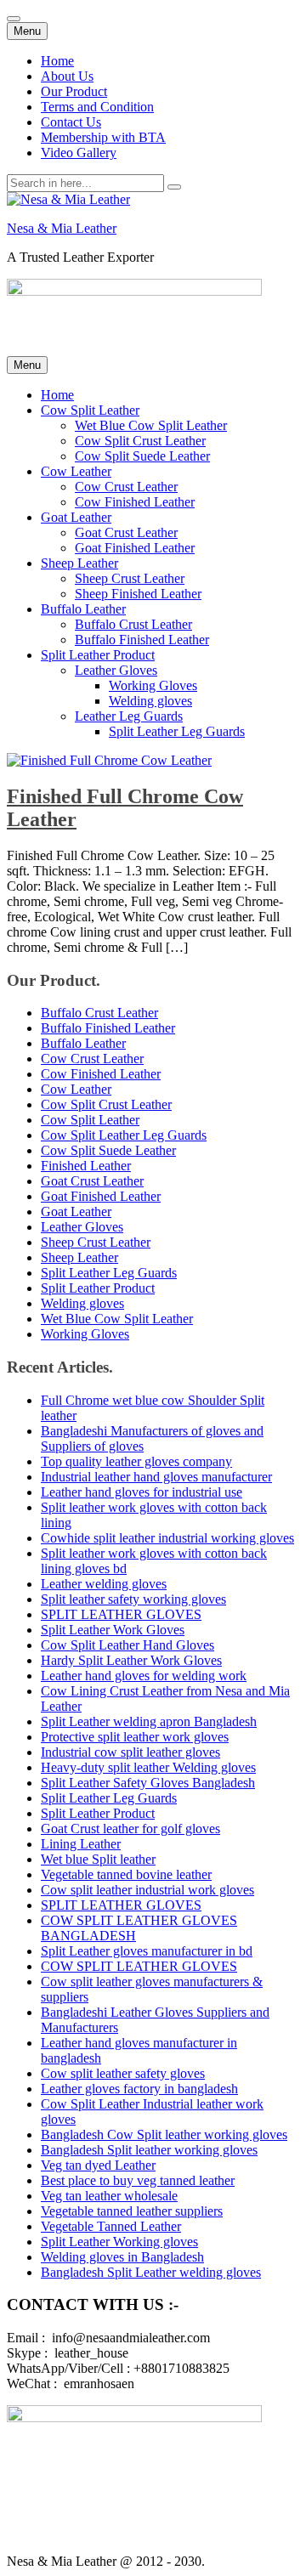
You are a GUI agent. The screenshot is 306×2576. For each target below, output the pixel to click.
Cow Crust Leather (126, 487)
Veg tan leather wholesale (109, 2196)
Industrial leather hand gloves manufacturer (156, 1477)
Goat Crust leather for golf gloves (130, 1829)
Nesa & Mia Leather (62, 228)
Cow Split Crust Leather (140, 441)
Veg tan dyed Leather (98, 2165)
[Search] (174, 187)
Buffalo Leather (83, 609)
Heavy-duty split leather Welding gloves (148, 1767)
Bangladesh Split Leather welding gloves (151, 2272)
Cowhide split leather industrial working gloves (167, 1538)
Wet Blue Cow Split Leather (151, 425)
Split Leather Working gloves (119, 2242)
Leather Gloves (116, 670)
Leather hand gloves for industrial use (142, 1492)
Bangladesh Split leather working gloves (149, 2150)
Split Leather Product (98, 655)
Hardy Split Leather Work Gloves (131, 1660)
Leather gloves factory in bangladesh (139, 2089)
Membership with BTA (103, 137)
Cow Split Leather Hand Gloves (127, 1645)
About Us (67, 76)
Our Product (74, 91)
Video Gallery (79, 153)
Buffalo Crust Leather (133, 624)
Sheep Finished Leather (138, 594)
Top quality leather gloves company (136, 1461)
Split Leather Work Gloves (113, 1630)
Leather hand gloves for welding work (144, 1676)
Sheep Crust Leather (130, 578)
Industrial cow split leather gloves (130, 1752)
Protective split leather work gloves (135, 1737)
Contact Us (71, 122)
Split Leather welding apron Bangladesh (149, 1721)
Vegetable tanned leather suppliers (132, 2211)
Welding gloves (150, 701)
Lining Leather (81, 1844)
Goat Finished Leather (135, 548)
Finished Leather (86, 1166)
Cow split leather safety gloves (123, 2073)
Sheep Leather (79, 563)
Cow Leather (76, 471)
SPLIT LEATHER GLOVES (121, 1614)
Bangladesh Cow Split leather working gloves (164, 2134)
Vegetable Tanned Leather (111, 2226)
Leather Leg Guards (129, 716)
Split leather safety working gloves (133, 1599)
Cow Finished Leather (135, 502)
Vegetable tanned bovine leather (126, 1874)
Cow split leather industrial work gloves (147, 1890)
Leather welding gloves (104, 1584)
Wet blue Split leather (98, 1859)
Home (57, 61)
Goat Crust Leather (126, 532)
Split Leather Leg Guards (177, 731)
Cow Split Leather (90, 410)
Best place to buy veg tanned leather (138, 2180)
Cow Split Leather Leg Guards (124, 1135)
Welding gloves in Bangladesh (122, 2257)
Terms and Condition (97, 107)
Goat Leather (76, 517)
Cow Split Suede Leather (142, 456)
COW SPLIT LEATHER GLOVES (139, 1966)
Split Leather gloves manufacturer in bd (147, 1951)
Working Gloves (153, 685)
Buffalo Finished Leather (142, 640)
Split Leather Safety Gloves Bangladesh (148, 1783)
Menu (27, 31)
